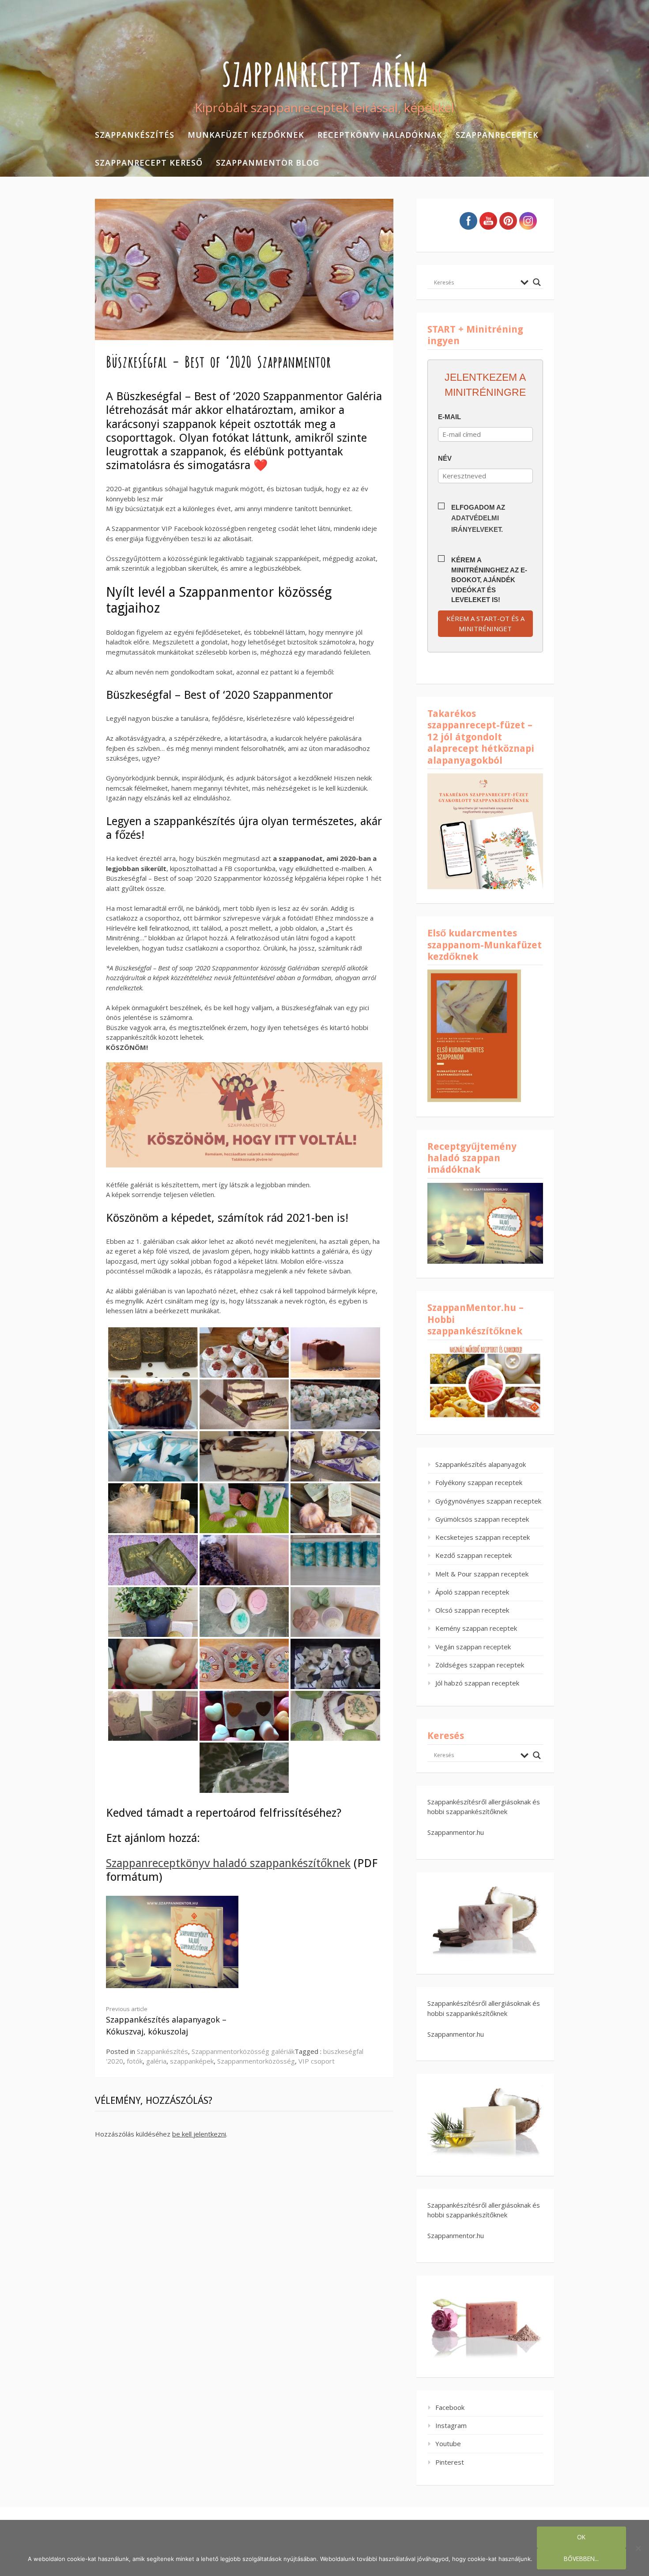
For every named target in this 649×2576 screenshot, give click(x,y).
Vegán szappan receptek (473, 1647)
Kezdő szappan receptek (474, 1555)
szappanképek (192, 2061)
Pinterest (450, 2462)
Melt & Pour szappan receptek (482, 1574)
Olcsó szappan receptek (472, 1610)
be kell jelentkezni (199, 2134)
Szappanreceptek (497, 135)
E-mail (449, 417)
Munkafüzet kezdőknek (246, 135)
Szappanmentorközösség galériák (243, 2051)
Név (445, 458)
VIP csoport (317, 2061)
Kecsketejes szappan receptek (483, 1537)
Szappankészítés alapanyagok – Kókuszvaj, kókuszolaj (166, 2021)
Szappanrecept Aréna (325, 72)
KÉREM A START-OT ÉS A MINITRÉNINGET (485, 623)
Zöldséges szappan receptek (480, 1665)
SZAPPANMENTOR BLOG (268, 163)
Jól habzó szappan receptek (477, 1683)
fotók (135, 2061)
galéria (156, 2061)
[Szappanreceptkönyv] (172, 1985)
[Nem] (638, 2548)
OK (581, 2537)
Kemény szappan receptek (476, 1628)
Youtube (448, 2443)
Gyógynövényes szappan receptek (488, 1501)
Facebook (450, 2407)
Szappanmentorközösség (256, 2061)
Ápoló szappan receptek (472, 1592)
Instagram (451, 2425)
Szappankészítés (135, 135)
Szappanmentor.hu (456, 1832)
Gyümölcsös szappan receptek (482, 1519)
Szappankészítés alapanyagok (481, 1464)
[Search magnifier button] (537, 282)
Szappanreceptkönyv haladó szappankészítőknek (228, 1863)
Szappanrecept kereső (149, 163)
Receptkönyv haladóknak (380, 135)
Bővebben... (581, 2559)
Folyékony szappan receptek (479, 1482)
